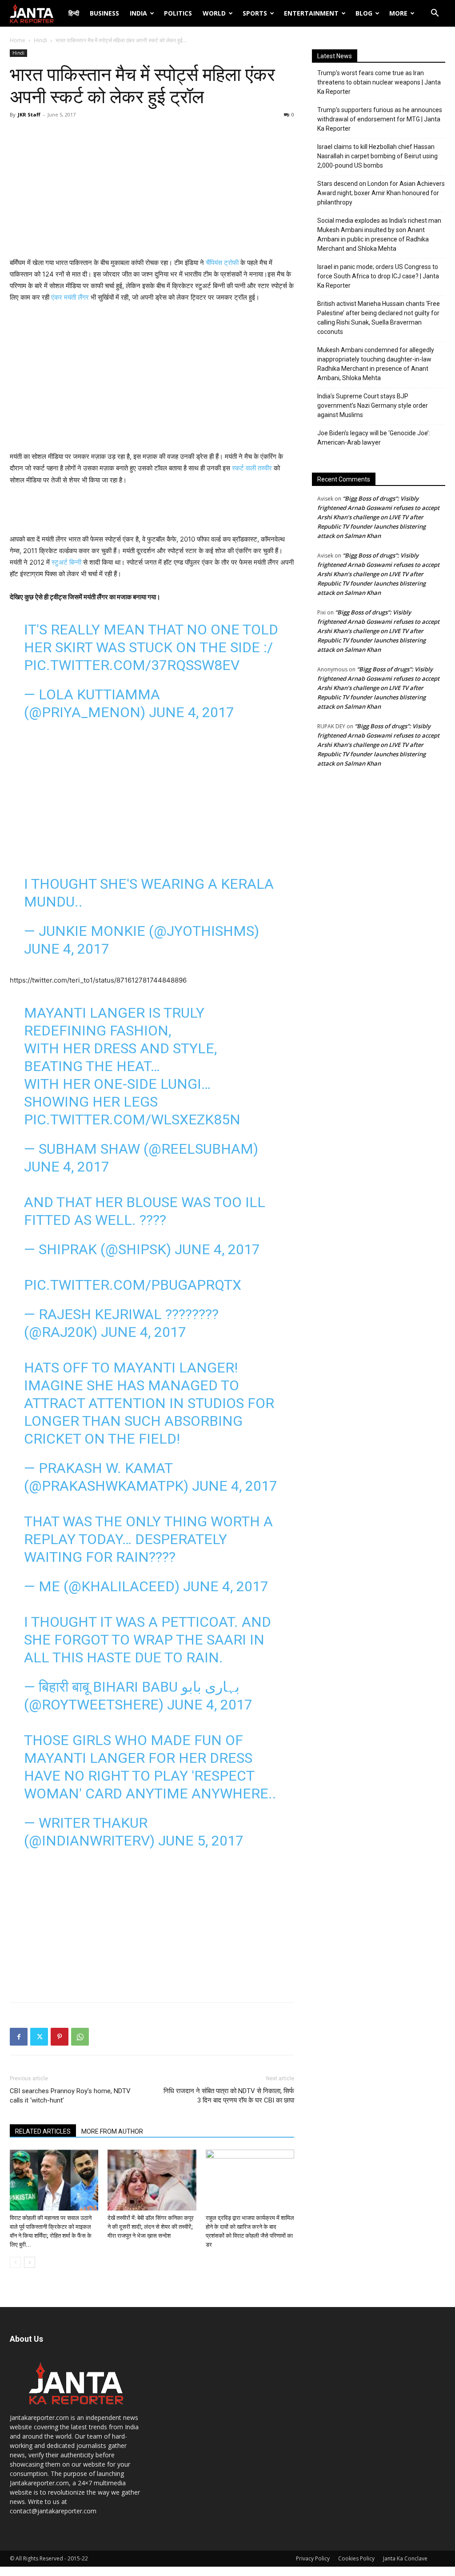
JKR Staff (29, 114)
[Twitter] (39, 2037)
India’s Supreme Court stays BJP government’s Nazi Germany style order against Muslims (373, 405)
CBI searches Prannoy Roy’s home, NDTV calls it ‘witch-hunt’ (70, 2096)
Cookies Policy (356, 2558)
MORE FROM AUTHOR (112, 2131)
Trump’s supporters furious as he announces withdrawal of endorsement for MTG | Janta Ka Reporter (380, 119)
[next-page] (30, 2262)
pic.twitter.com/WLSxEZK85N (132, 1119)
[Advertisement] (152, 190)
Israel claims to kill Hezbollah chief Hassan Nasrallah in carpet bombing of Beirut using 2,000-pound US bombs (377, 156)
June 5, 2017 (201, 1841)
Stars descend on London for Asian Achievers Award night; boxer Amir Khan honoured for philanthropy (381, 193)
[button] (435, 14)
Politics (178, 13)
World (214, 13)
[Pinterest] (60, 2037)
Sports (255, 13)
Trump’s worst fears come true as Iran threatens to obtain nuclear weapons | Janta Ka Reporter (379, 82)
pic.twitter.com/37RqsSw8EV (132, 665)
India (138, 13)
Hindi (40, 40)
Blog (364, 13)
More (398, 13)
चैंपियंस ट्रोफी (222, 263)
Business (104, 13)
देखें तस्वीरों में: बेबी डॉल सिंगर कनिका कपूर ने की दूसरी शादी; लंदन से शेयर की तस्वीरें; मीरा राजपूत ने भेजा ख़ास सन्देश (151, 2227)
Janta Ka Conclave (405, 2558)
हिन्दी (74, 13)
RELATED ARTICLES (43, 2131)
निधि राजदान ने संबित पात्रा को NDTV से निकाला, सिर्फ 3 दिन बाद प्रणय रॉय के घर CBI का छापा (229, 2096)
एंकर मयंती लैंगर (71, 297)
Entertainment (311, 13)
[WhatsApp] (80, 2037)
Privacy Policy (313, 2558)
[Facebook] (19, 2037)
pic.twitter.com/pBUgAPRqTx (133, 1285)
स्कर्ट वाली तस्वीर (252, 468)
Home (18, 40)
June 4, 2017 (192, 712)
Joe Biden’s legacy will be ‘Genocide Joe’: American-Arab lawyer (374, 438)
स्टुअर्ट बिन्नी (67, 562)
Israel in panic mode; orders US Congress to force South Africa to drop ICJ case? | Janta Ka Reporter (378, 276)
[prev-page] (15, 2262)
